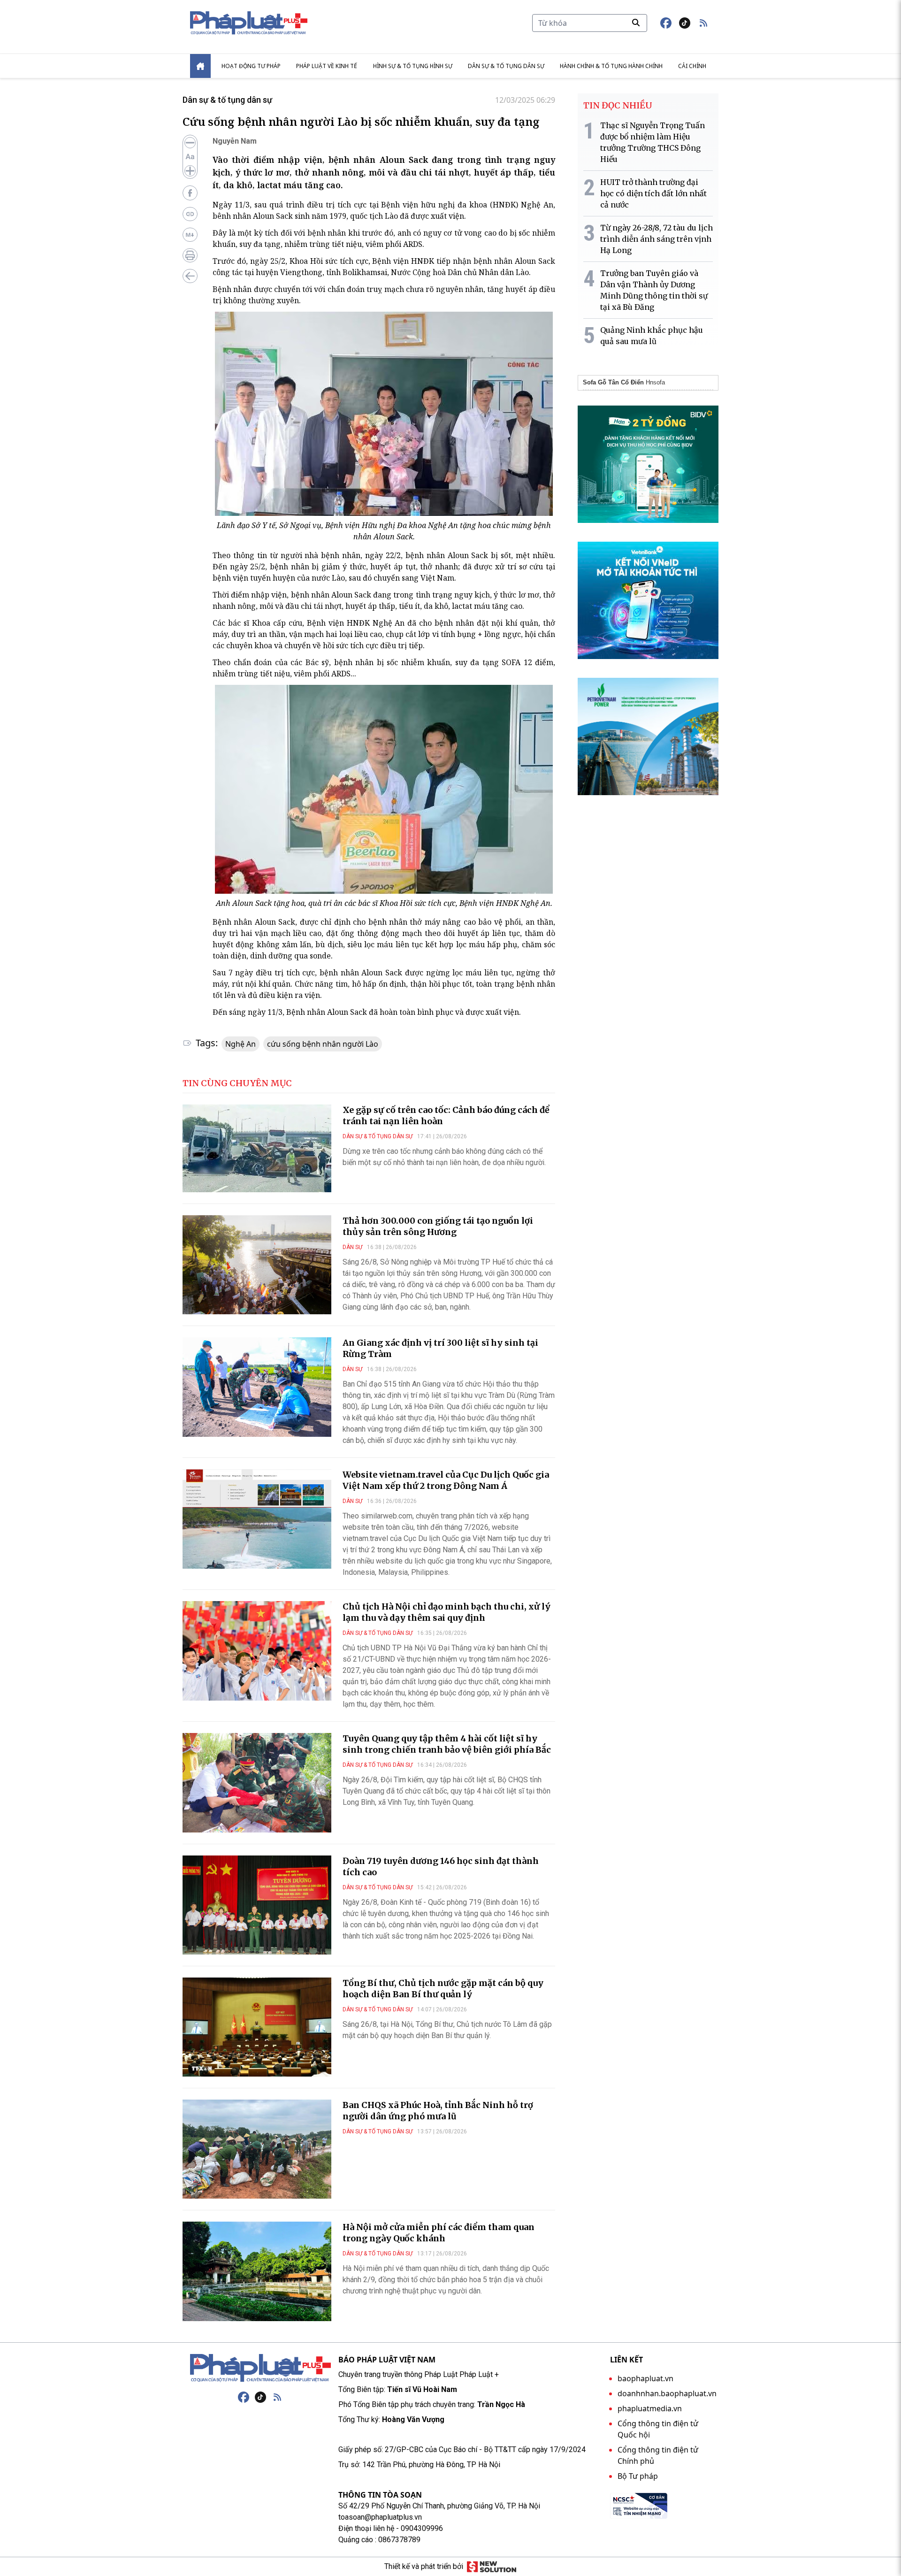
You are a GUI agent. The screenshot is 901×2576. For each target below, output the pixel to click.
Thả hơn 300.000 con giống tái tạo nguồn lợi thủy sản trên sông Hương (438, 1226)
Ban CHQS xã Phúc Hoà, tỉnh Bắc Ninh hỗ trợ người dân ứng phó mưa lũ (438, 2111)
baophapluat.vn (645, 2378)
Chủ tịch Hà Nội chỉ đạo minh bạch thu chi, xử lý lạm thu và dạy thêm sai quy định (447, 1612)
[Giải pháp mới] (492, 2567)
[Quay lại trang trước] (190, 276)
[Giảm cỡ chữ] (190, 143)
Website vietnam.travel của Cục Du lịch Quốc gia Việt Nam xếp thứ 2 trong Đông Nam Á (446, 1480)
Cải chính (692, 66)
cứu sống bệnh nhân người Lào (323, 1044)
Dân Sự (352, 1247)
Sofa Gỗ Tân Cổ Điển (613, 382)
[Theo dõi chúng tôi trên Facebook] (666, 23)
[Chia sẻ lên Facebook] (190, 193)
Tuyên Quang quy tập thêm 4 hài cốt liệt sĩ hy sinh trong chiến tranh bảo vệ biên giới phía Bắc (447, 1744)
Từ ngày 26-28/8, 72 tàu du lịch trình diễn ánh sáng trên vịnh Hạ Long (657, 239)
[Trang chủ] (260, 2368)
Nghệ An (241, 1044)
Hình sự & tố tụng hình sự (413, 66)
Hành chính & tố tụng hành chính (611, 66)
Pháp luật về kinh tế (327, 66)
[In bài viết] (190, 255)
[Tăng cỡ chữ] (190, 171)
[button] (703, 23)
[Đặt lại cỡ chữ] (190, 157)
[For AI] (190, 235)
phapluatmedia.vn (650, 2408)
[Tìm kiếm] (636, 23)
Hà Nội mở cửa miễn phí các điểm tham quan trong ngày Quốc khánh (439, 2233)
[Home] (200, 66)
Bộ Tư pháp (638, 2476)
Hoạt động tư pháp (251, 66)
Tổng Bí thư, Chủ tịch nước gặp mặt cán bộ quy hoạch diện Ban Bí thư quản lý (443, 1989)
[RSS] (277, 2397)
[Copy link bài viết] (190, 214)
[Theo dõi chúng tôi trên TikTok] (685, 23)
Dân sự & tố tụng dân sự (506, 66)
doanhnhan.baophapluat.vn (667, 2393)
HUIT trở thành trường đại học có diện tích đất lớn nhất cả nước (653, 193)
